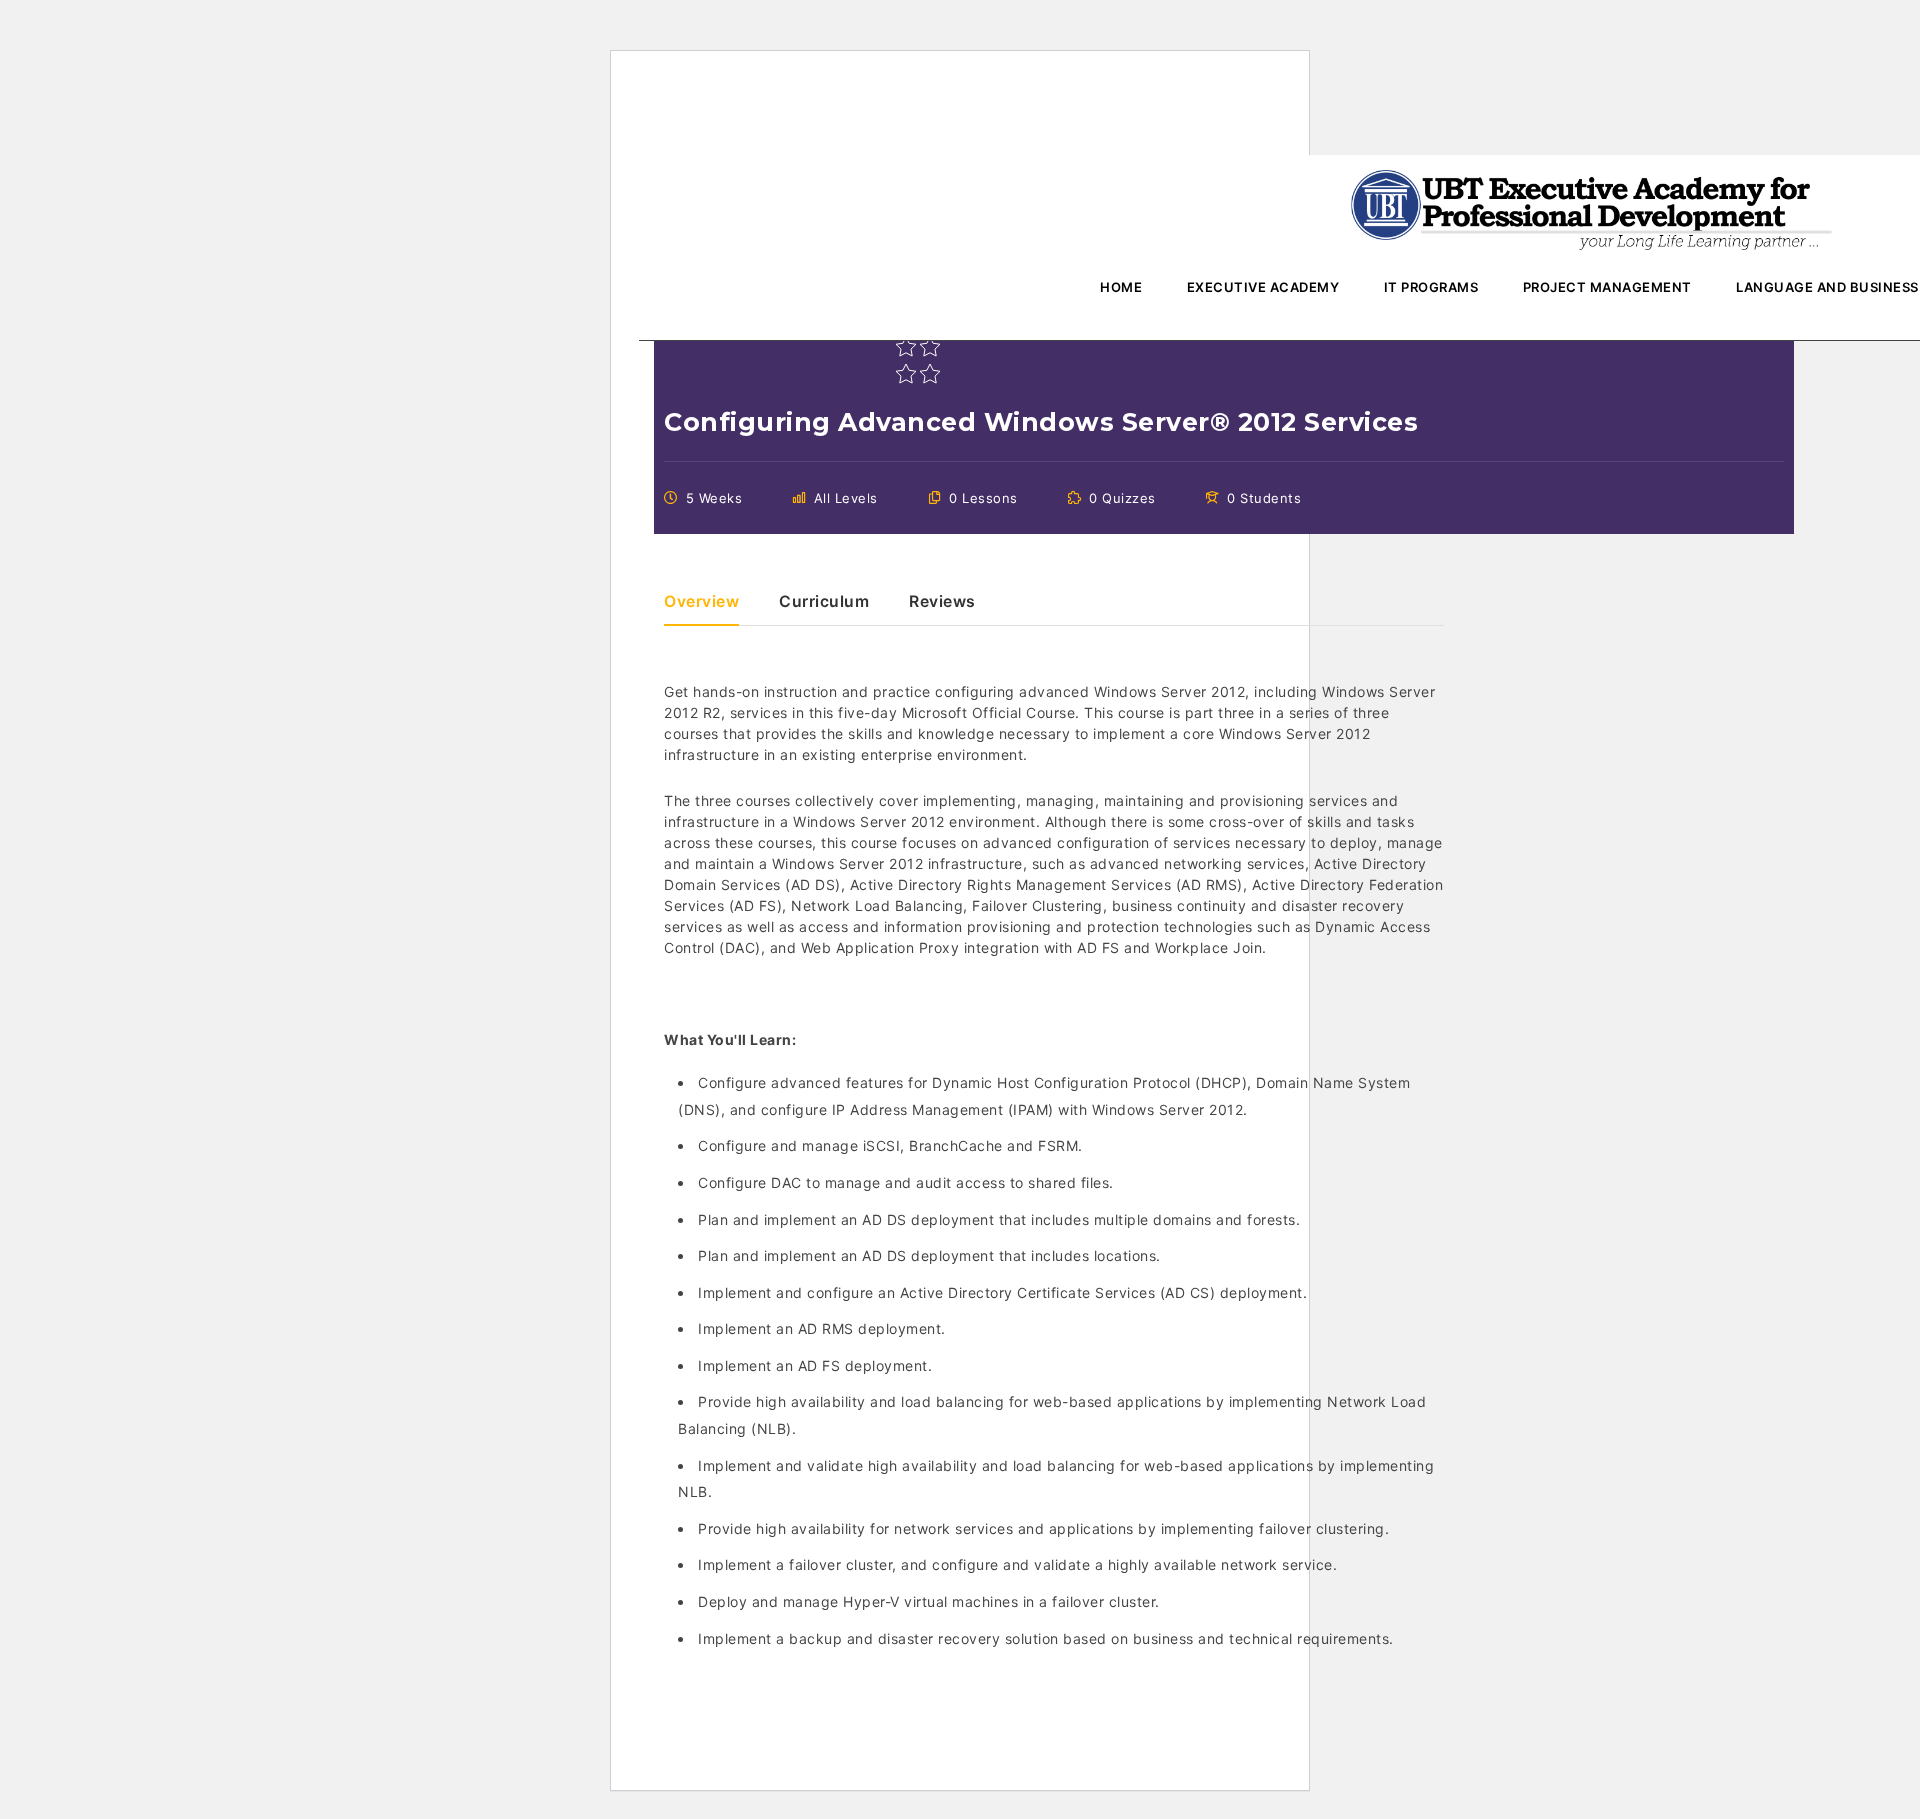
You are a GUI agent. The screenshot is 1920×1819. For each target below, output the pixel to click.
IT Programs (1431, 287)
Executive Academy (1263, 287)
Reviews (942, 602)
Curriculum (824, 602)
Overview (701, 602)
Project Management (1607, 287)
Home (1121, 287)
